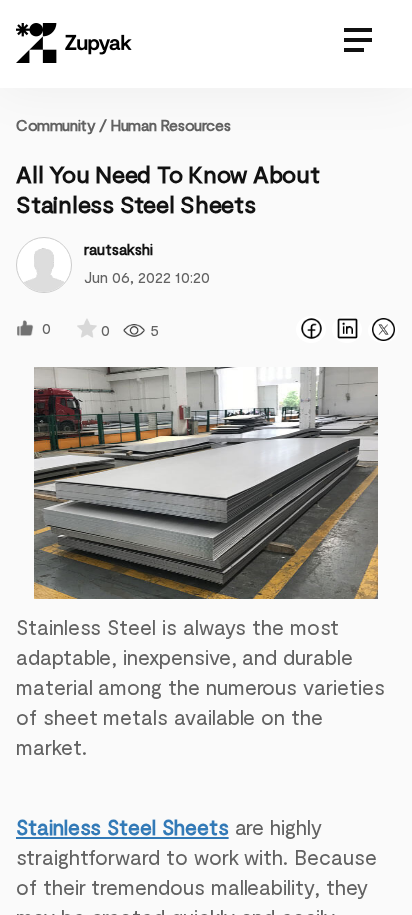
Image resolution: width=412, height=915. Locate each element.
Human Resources (170, 124)
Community (61, 124)
